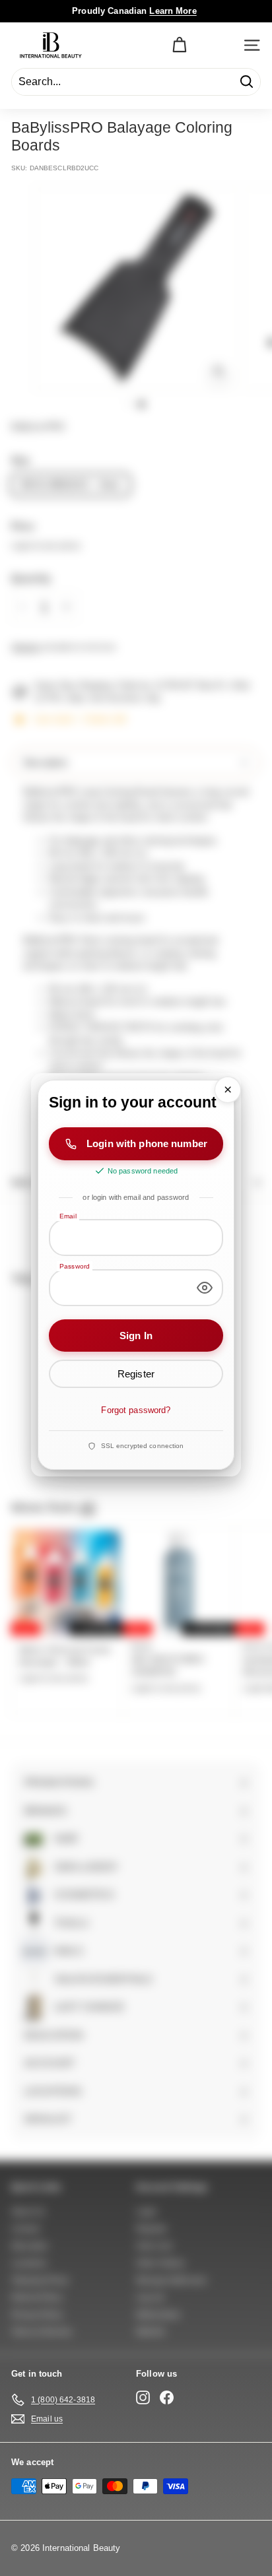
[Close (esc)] (228, 1090)
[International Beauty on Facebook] (167, 2397)
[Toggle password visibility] (205, 1288)
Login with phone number (147, 1144)
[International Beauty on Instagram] (143, 2397)
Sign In (136, 1336)
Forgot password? (136, 1411)
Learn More (173, 11)
